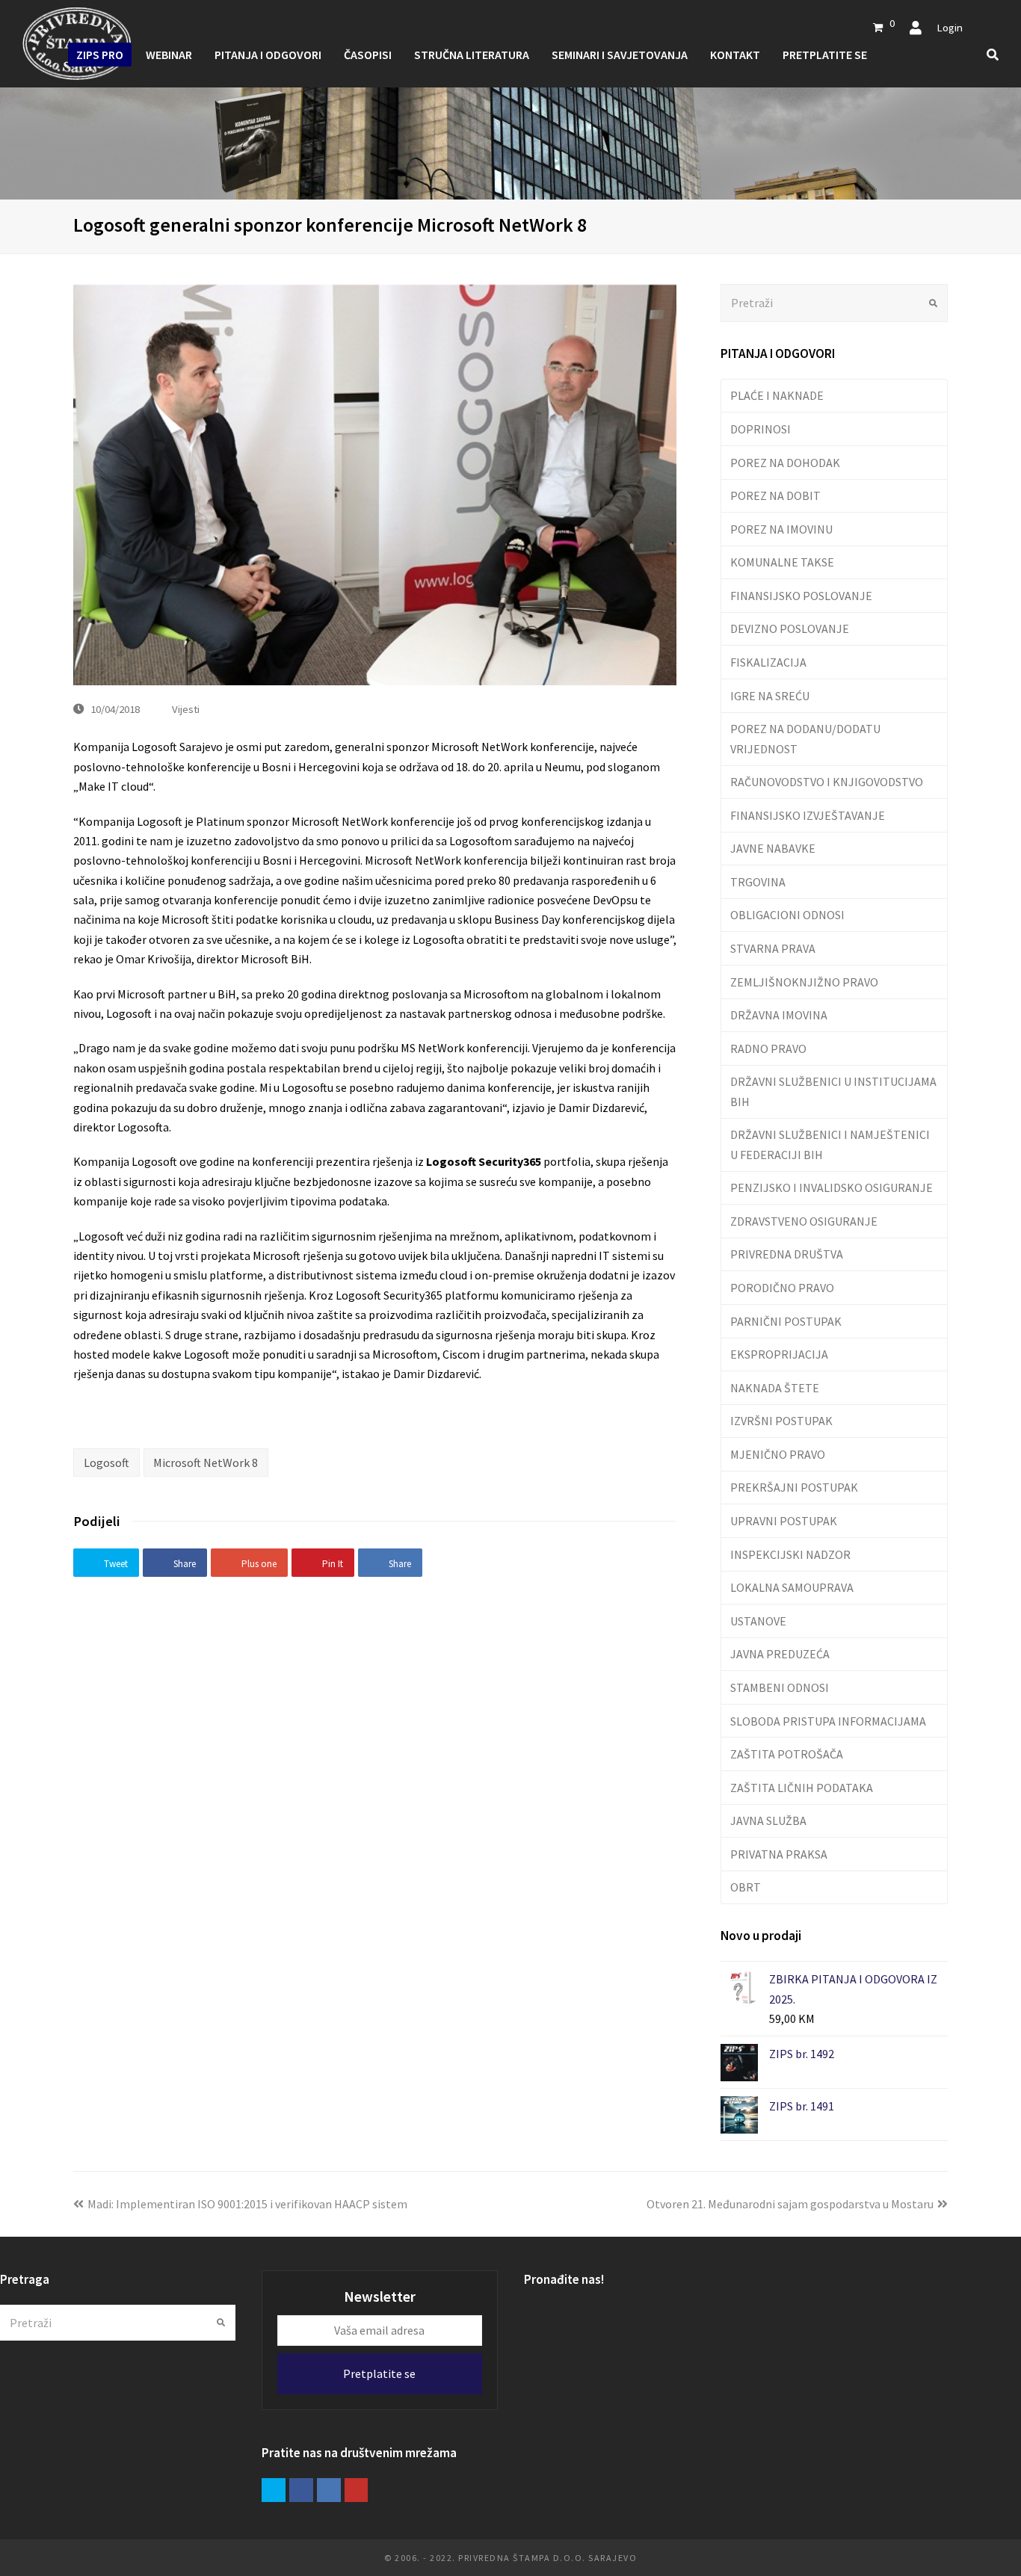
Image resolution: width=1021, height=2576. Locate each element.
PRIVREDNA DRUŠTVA (787, 1254)
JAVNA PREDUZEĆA (780, 1654)
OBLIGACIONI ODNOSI (787, 915)
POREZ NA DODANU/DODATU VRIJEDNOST (805, 738)
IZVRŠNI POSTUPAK (781, 1421)
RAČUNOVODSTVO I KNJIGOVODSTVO (827, 782)
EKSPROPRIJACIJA (779, 1354)
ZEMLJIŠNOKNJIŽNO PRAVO (804, 982)
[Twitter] (274, 2490)
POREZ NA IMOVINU (781, 529)
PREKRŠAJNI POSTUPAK (794, 1487)
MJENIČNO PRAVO (778, 1454)
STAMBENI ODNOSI (780, 1687)
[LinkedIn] (329, 2490)
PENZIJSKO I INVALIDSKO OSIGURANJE (832, 1187)
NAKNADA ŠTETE (775, 1388)
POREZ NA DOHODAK (785, 463)
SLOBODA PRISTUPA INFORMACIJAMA (828, 1721)
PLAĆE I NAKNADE (777, 395)
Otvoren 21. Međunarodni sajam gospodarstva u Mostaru (790, 2204)
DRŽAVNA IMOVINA (779, 1015)
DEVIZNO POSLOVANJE (790, 628)
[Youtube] (357, 2490)
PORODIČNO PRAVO (782, 1288)
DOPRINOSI (761, 429)
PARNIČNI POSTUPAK (786, 1321)
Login (950, 27)
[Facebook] (301, 2490)
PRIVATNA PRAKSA (779, 1854)
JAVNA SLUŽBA (768, 1820)
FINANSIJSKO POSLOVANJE (801, 596)
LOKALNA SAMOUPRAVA (792, 1587)
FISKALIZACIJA (768, 662)
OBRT (746, 1887)
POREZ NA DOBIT (775, 495)
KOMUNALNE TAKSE (782, 562)
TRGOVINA (758, 882)
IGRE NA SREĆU (770, 696)
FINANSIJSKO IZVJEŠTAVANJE (808, 815)
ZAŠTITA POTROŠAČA (787, 1754)
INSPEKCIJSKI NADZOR (790, 1554)
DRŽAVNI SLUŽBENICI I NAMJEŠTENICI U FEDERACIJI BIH (830, 1144)
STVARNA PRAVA (773, 948)
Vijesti (186, 709)
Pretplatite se (379, 2373)
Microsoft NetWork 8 (206, 1462)
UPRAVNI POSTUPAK (784, 1521)
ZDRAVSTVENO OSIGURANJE (804, 1221)
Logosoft (107, 1462)
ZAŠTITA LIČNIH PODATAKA (802, 1788)
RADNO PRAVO (768, 1048)
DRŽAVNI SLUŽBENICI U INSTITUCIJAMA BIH (833, 1091)
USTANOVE (758, 1621)
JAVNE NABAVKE (773, 848)
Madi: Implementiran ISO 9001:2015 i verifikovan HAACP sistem (247, 2204)
